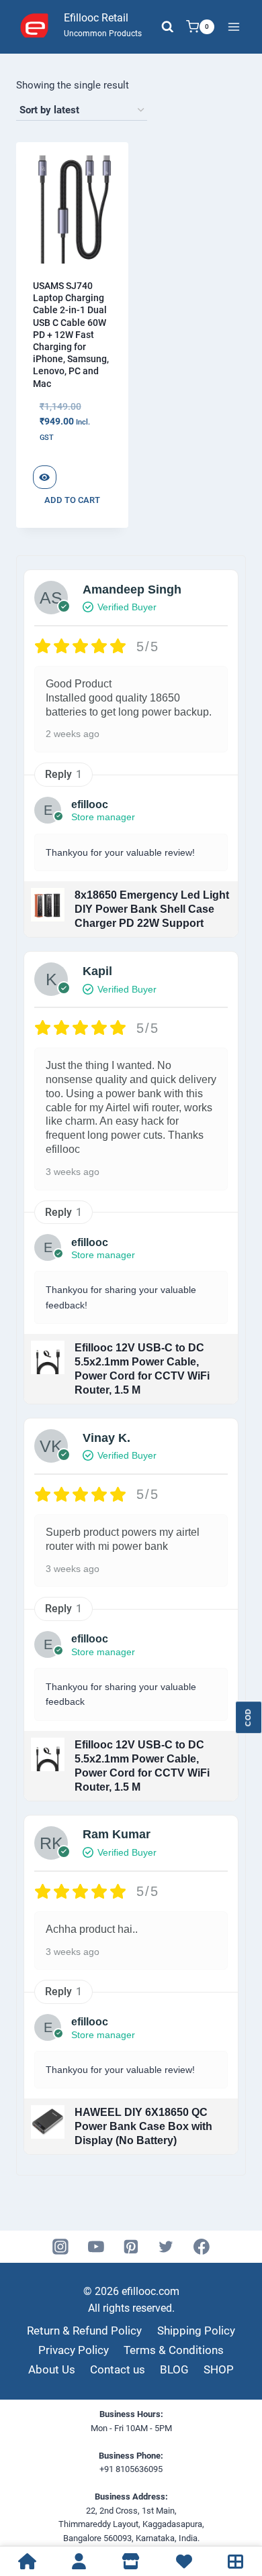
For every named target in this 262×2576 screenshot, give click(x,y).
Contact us (118, 2369)
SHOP (219, 2369)
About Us (52, 2369)
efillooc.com (149, 2291)
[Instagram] (61, 2247)
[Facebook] (202, 2247)
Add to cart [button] (72, 500)
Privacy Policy (74, 2350)
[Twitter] (167, 2247)
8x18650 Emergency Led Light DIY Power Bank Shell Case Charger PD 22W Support (152, 909)
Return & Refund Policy (84, 2331)
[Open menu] (233, 26)
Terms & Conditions (174, 2350)
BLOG (174, 2369)
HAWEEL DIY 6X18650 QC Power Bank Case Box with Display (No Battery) (143, 2126)
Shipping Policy (196, 2331)
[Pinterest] (131, 2247)
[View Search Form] (167, 27)
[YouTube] (96, 2247)
